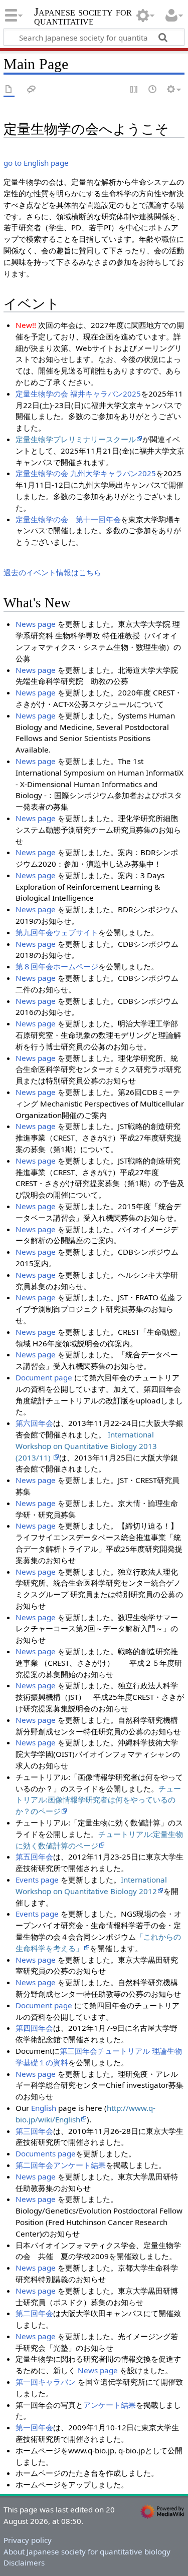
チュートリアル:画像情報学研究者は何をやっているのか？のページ (98, 1800)
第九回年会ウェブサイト (57, 932)
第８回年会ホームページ (57, 966)
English (44, 2108)
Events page (37, 1880)
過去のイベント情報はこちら (52, 572)
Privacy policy (28, 2540)
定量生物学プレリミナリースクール (76, 439)
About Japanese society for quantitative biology (87, 2551)
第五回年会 (34, 1857)
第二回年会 (34, 2313)
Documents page (46, 2153)
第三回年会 (34, 2131)
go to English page (36, 163)
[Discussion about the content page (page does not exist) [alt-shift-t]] (32, 90)
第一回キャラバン (46, 2382)
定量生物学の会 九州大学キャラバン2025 (86, 473)
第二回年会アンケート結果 (61, 2165)
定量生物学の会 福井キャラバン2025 (78, 394)
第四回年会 (34, 2028)
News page (36, 624)
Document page (44, 1377)
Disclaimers (24, 2562)
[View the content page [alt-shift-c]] (9, 90)
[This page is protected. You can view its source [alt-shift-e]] (134, 90)
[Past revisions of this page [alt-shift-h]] (153, 90)
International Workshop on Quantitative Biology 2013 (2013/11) (86, 1446)
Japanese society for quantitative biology (83, 22)
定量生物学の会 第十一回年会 (68, 519)
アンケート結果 (110, 2405)
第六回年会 (34, 1423)
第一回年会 (34, 2427)
